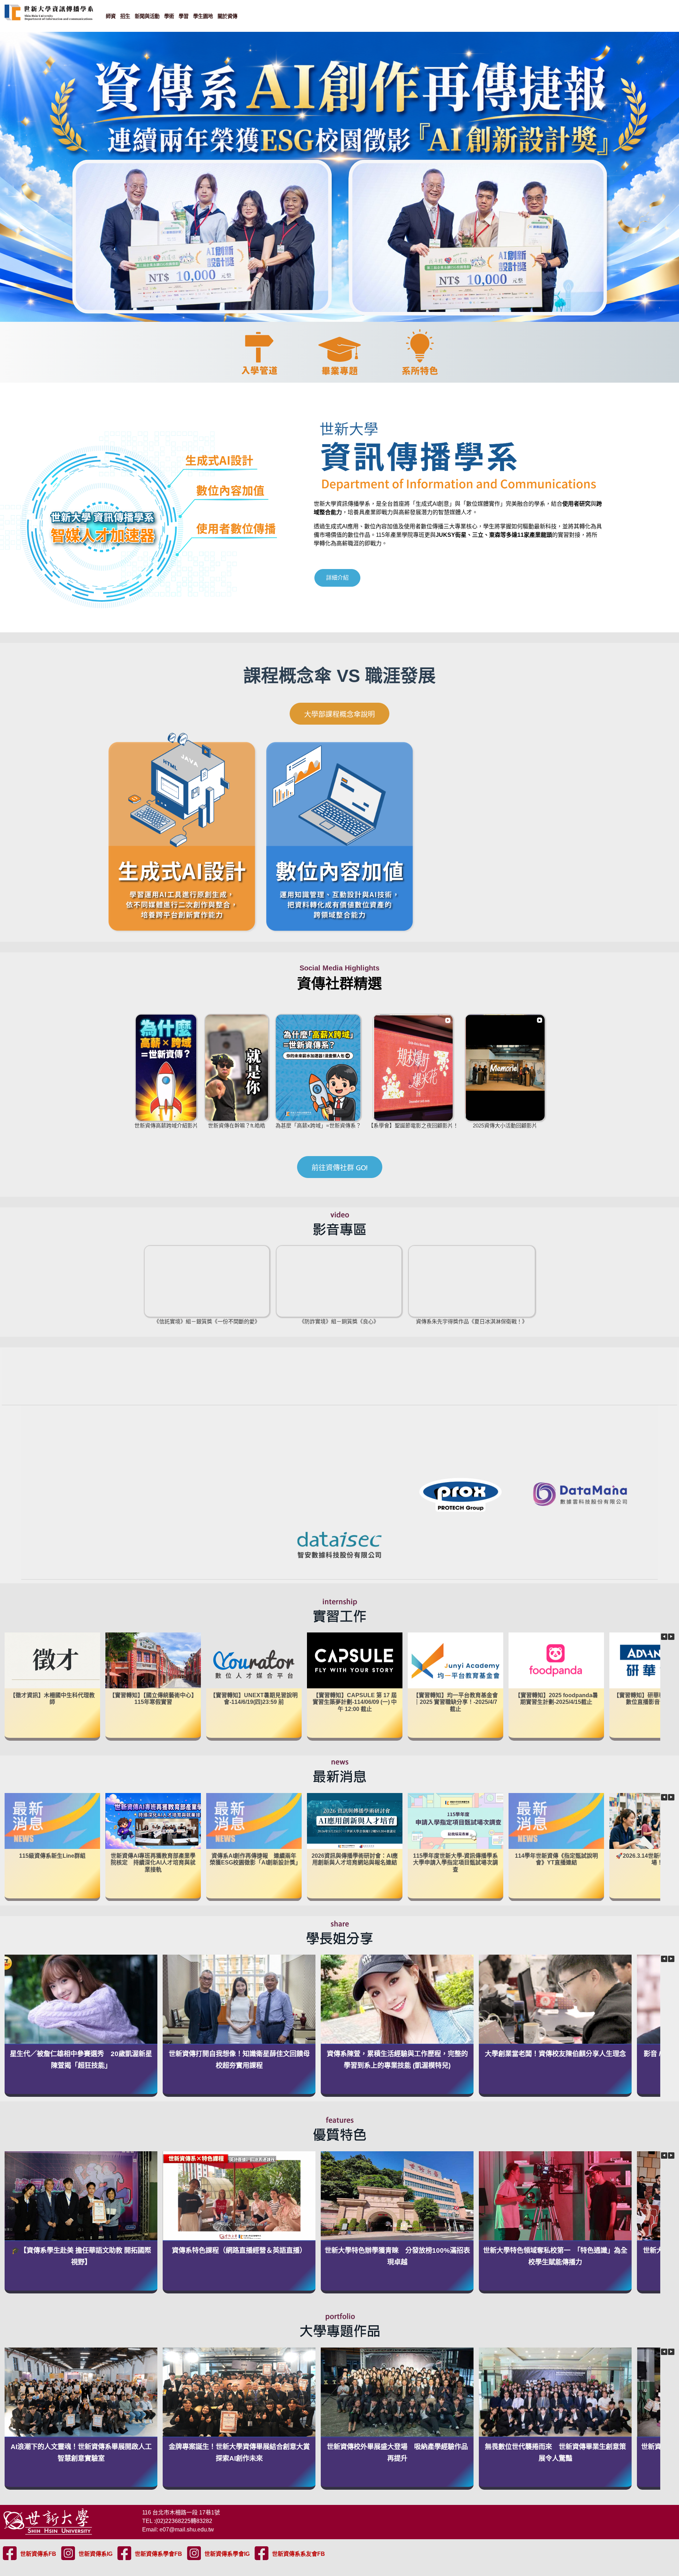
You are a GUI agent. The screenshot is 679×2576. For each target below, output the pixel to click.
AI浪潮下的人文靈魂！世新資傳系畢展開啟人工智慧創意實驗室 (81, 2453)
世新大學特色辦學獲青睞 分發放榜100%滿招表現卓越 (397, 2256)
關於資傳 (227, 16)
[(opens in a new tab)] (355, 1821)
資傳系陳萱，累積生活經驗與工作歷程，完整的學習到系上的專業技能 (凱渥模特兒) (397, 2060)
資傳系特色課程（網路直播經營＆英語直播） (239, 2250)
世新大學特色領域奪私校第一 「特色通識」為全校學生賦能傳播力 (555, 2256)
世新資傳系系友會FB (298, 2554)
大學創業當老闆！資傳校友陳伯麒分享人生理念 (555, 2054)
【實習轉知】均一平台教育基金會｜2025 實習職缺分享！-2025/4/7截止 (455, 1702)
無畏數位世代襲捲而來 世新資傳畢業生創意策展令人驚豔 (555, 2453)
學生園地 (203, 16)
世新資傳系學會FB (158, 2554)
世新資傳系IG (95, 2554)
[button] (671, 1637)
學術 (169, 16)
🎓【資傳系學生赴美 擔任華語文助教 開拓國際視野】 (81, 2256)
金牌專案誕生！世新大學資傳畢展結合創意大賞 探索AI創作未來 (240, 2453)
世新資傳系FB (38, 2554)
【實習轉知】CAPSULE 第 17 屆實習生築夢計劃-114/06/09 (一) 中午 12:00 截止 (355, 1702)
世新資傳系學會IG (227, 2554)
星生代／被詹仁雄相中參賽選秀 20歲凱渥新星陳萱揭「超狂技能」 (81, 2060)
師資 (111, 16)
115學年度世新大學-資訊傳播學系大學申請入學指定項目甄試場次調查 (455, 1862)
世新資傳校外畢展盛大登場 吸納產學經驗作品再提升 (397, 2453)
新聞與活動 (147, 16)
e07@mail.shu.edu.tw (187, 2529)
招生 (125, 16)
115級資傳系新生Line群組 (52, 1855)
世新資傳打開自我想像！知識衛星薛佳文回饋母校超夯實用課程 (239, 2060)
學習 (184, 16)
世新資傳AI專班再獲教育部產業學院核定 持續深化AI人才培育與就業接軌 (153, 1862)
